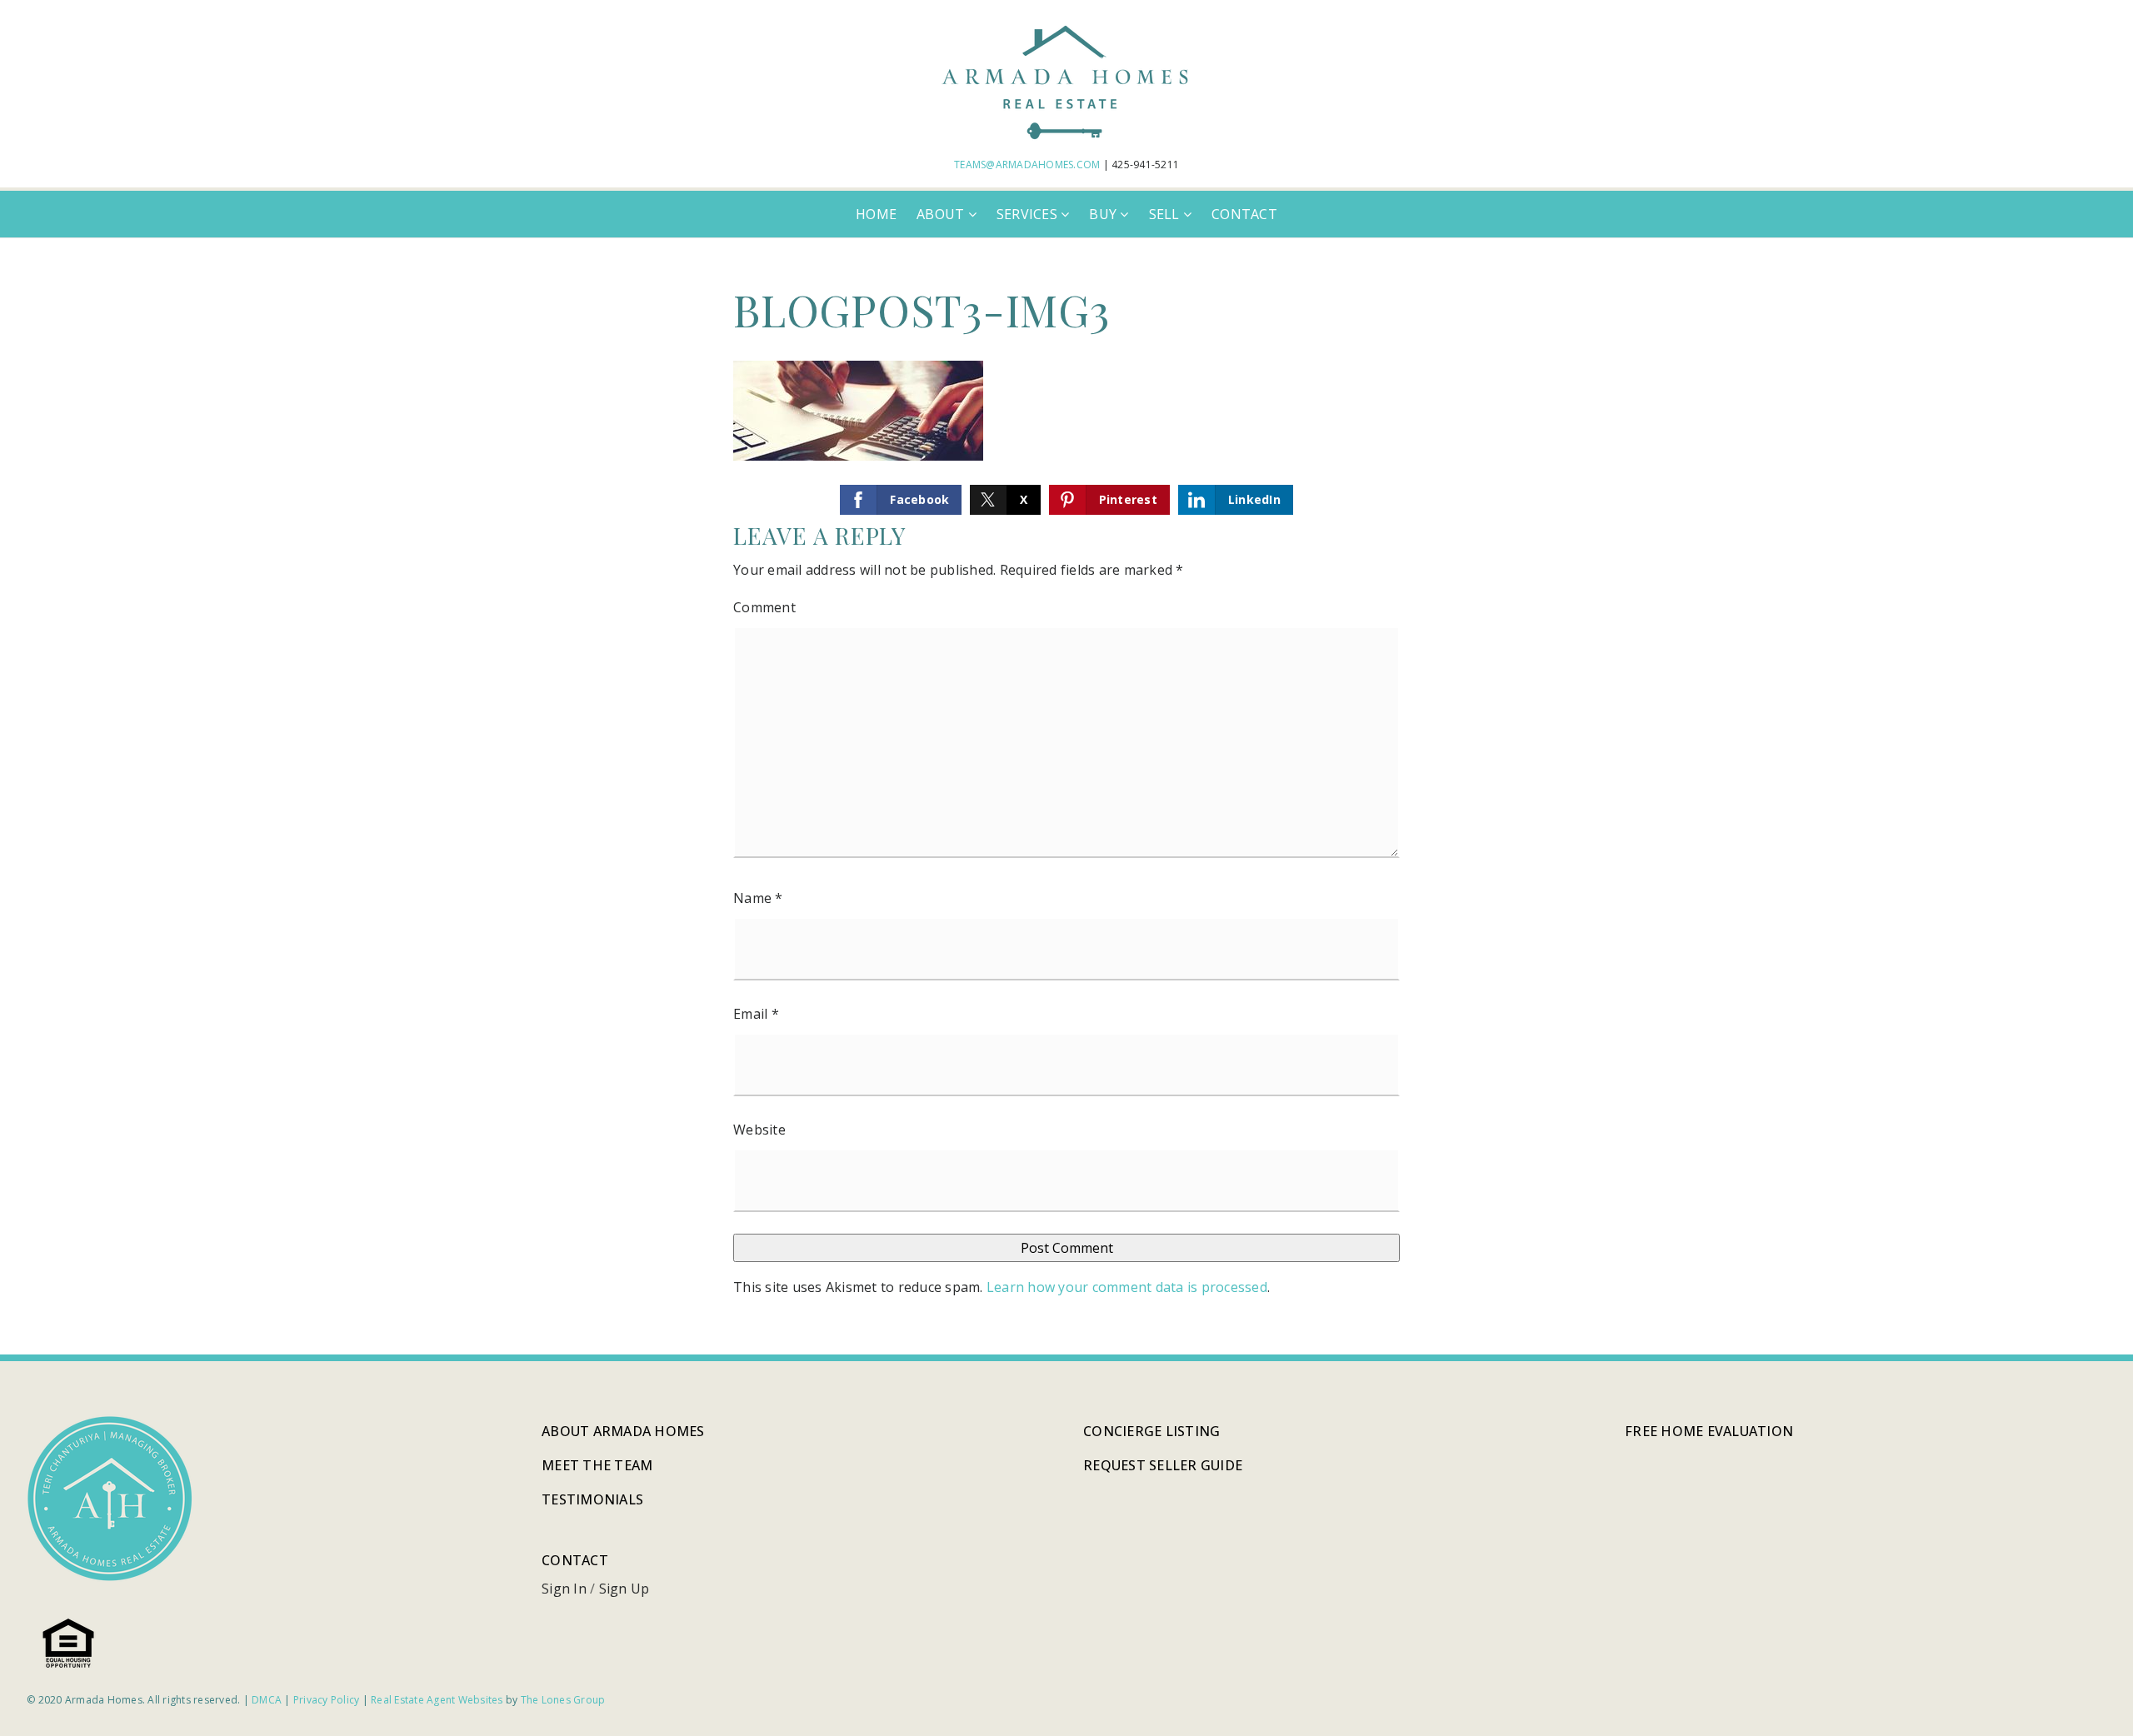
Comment (764, 607)
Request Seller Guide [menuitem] (1163, 1465)
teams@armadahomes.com (1027, 165)
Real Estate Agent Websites (437, 1700)
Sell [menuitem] (1166, 214)
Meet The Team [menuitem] (597, 1465)
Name (758, 898)
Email (756, 1014)
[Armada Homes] (1066, 80)
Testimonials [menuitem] (592, 1499)
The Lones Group (563, 1700)
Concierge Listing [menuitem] (1151, 1431)
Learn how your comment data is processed (1127, 1287)
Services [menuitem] (1029, 214)
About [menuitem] (942, 214)
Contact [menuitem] (1244, 214)
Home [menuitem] (876, 214)
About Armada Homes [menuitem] (623, 1431)
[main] (1066, 796)
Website (759, 1130)
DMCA (267, 1700)
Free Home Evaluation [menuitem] (1709, 1431)
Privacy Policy (327, 1700)
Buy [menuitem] (1104, 214)
